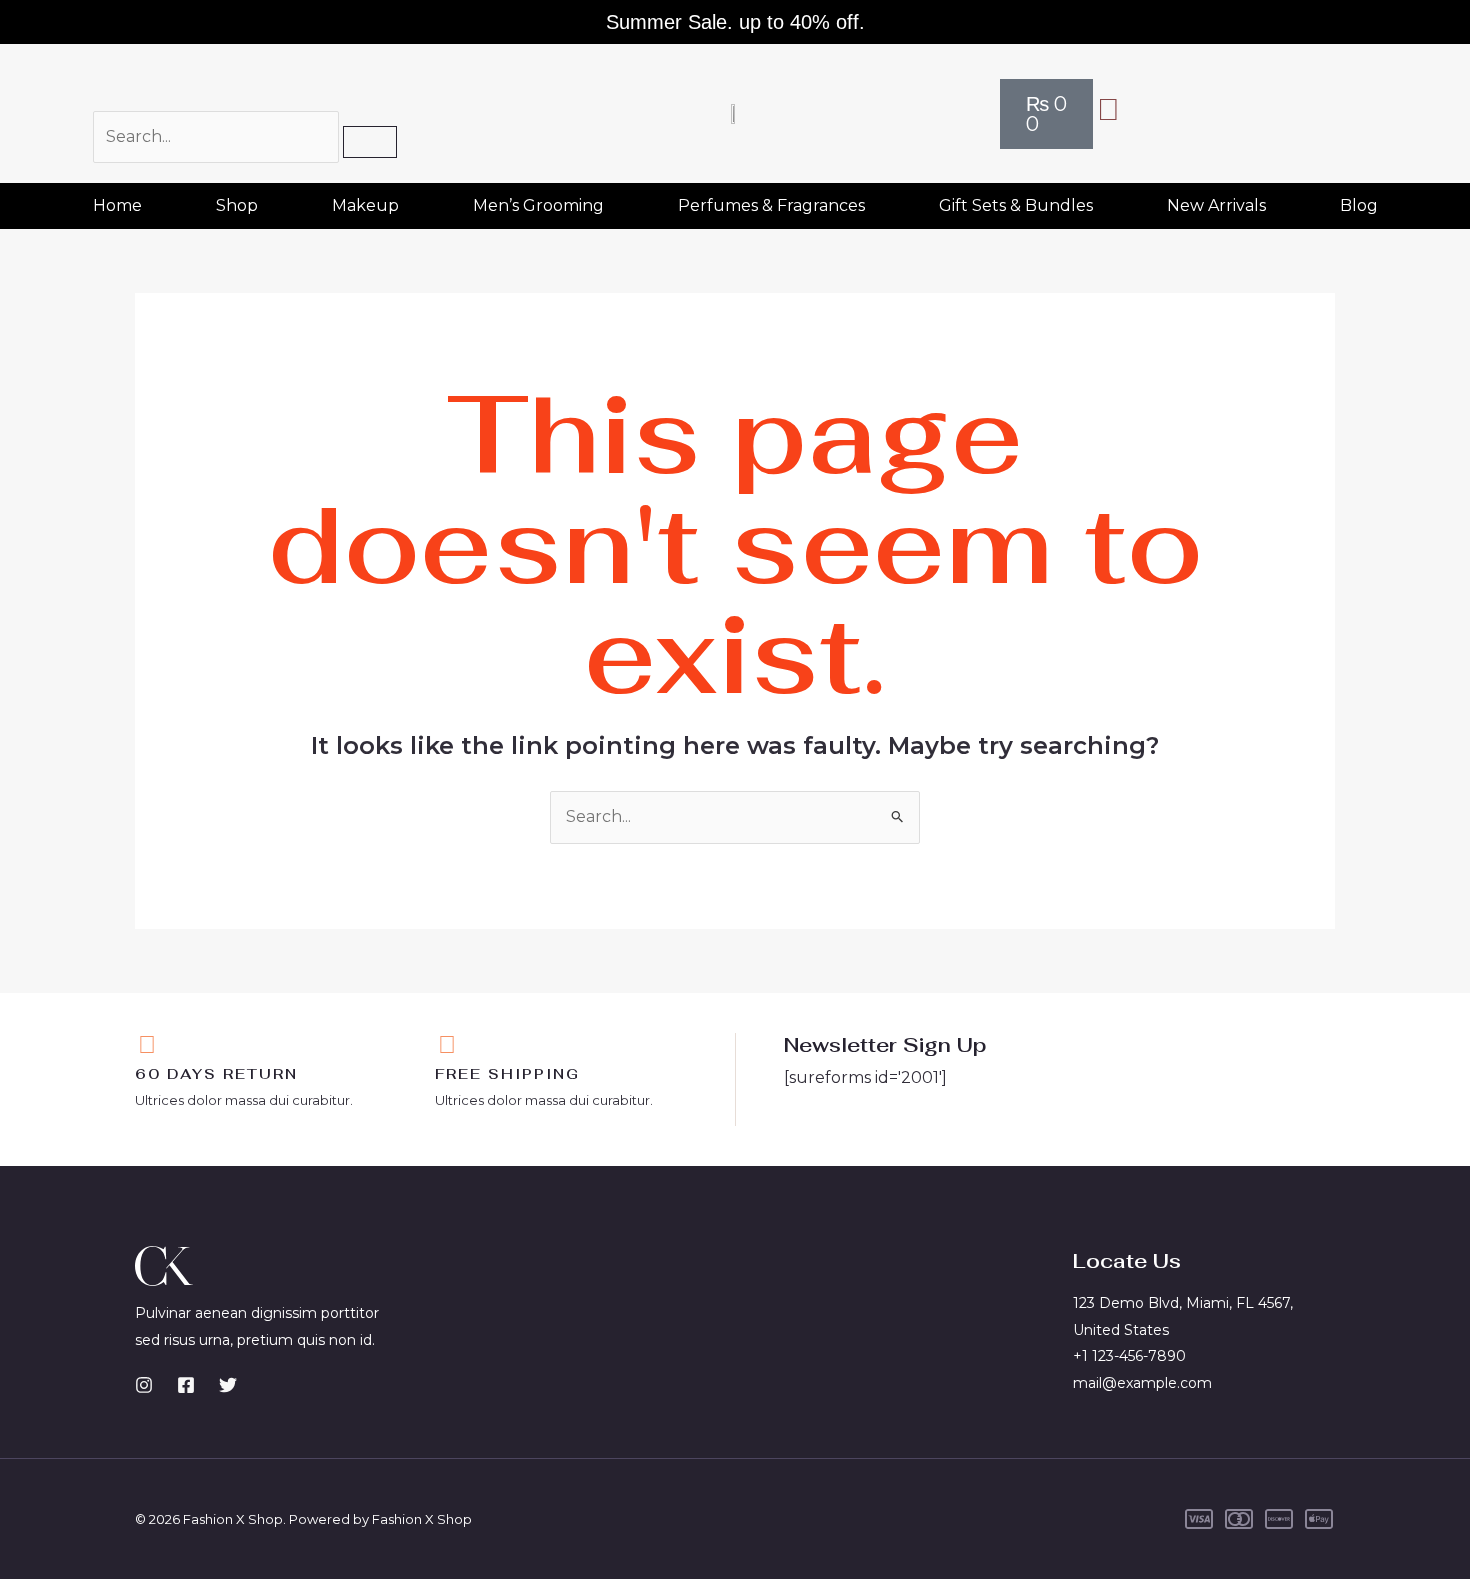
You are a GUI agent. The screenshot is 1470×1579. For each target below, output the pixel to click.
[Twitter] (228, 1385)
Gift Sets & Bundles (1016, 205)
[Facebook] (186, 1385)
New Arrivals (1216, 205)
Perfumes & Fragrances (771, 205)
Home (117, 205)
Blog (1359, 205)
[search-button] (370, 142)
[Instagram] (144, 1385)
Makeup (365, 205)
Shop (237, 205)
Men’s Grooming (538, 205)
